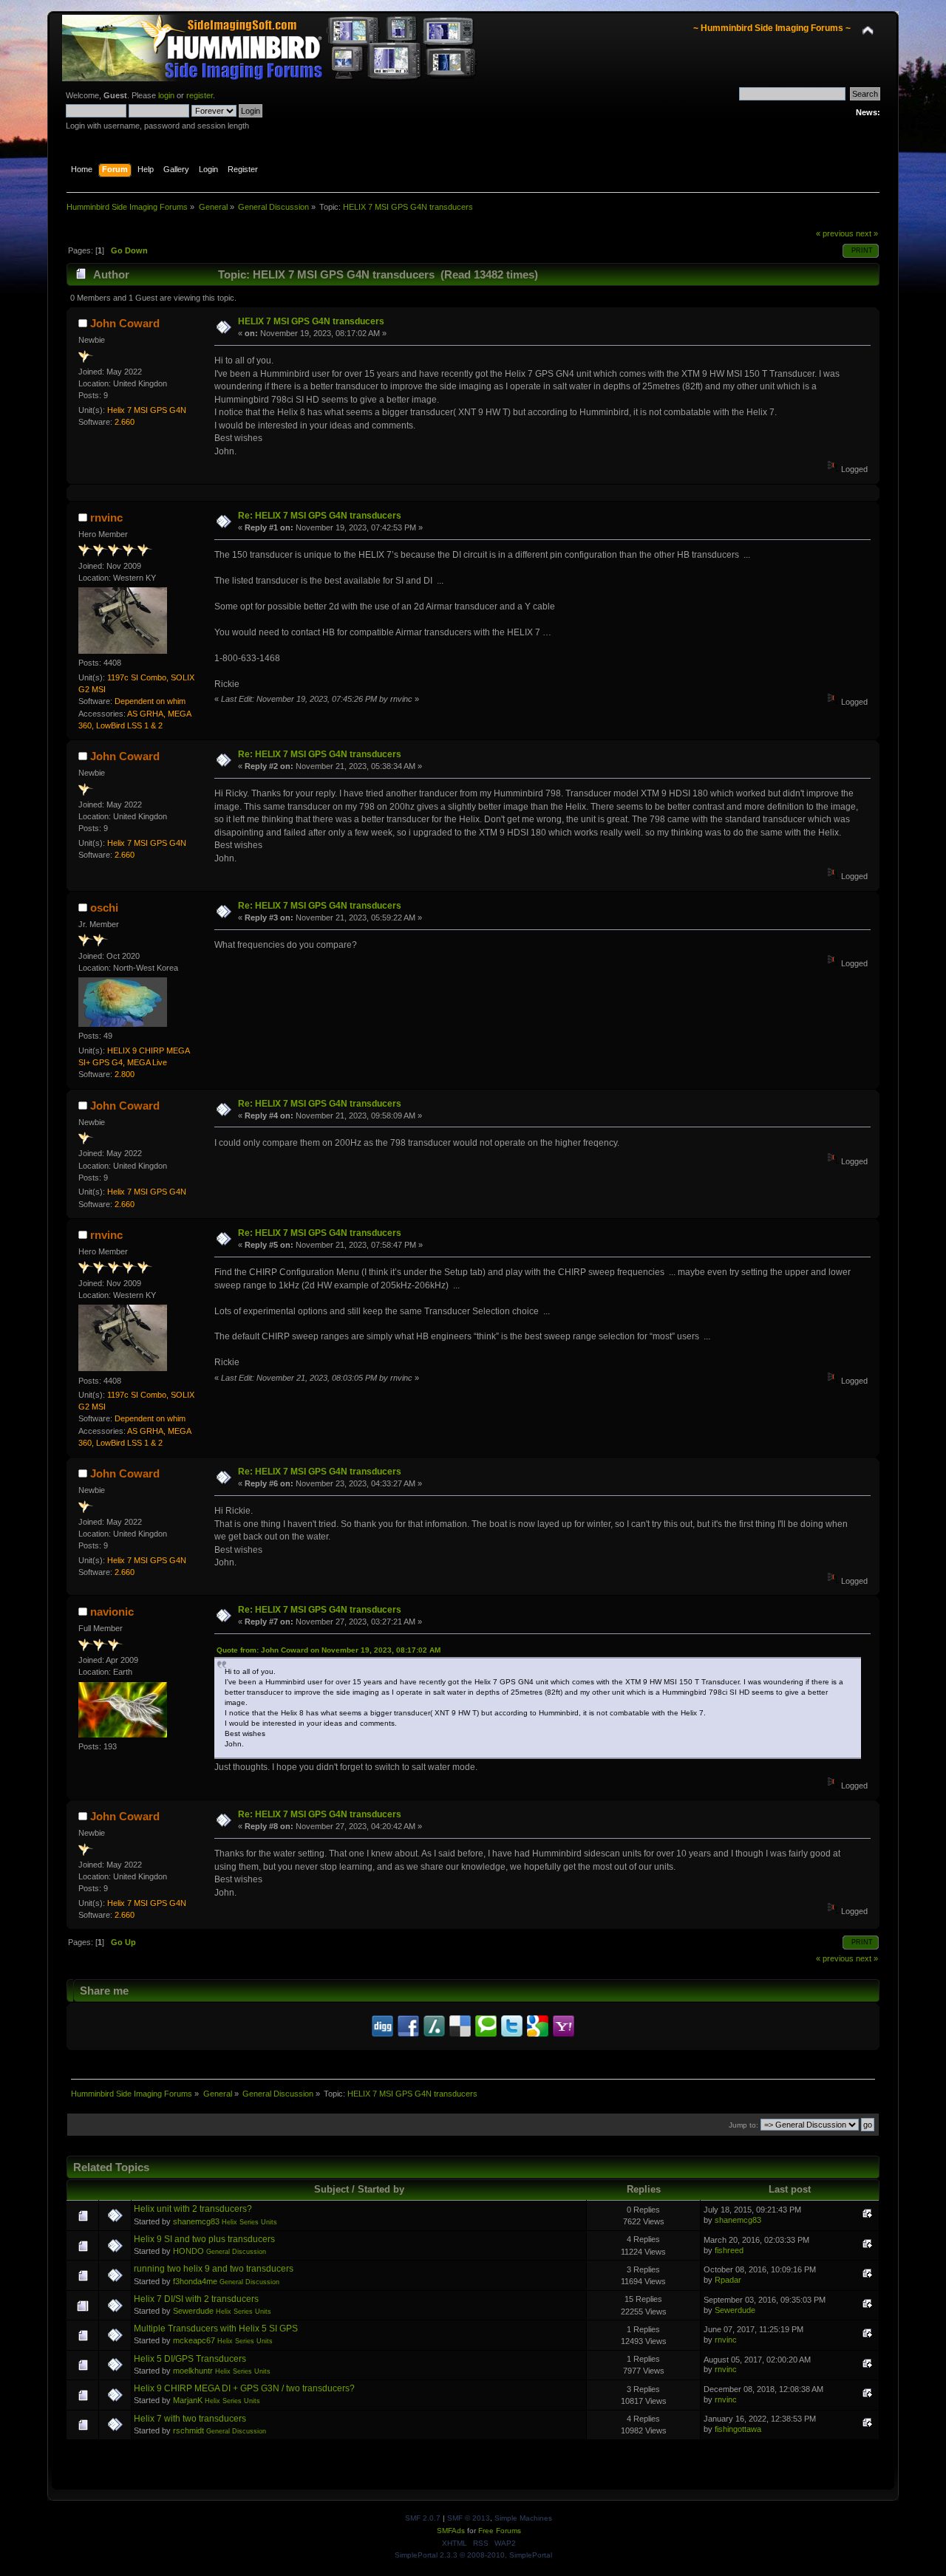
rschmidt (188, 2430)
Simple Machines (523, 2518)
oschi (104, 908)
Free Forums (500, 2531)
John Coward (125, 323)
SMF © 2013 (469, 2518)
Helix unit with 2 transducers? (193, 2209)
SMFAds (451, 2531)
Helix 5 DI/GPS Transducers (190, 2359)
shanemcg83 (196, 2221)
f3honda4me (195, 2281)
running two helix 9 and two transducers (214, 2269)
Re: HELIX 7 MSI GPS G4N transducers (320, 516)
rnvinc (106, 517)
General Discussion (236, 2252)
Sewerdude (193, 2311)
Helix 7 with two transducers (190, 2419)
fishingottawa (738, 2429)
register (200, 95)
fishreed (729, 2250)
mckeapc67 (194, 2340)
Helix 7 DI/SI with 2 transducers (196, 2299)
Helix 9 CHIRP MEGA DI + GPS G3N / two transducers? (244, 2388)
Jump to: (743, 2125)
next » (867, 233)
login (166, 95)
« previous (835, 233)
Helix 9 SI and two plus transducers (204, 2239)
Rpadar (728, 2280)
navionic (112, 1612)
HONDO (188, 2251)
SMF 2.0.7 (423, 2518)
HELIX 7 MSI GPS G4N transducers (311, 321)
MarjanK (188, 2400)
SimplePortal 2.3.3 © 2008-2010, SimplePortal (473, 2555)
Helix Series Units (249, 2222)
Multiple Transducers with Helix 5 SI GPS (216, 2329)
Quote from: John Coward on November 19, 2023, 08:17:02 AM (329, 1650)
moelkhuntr (193, 2371)
